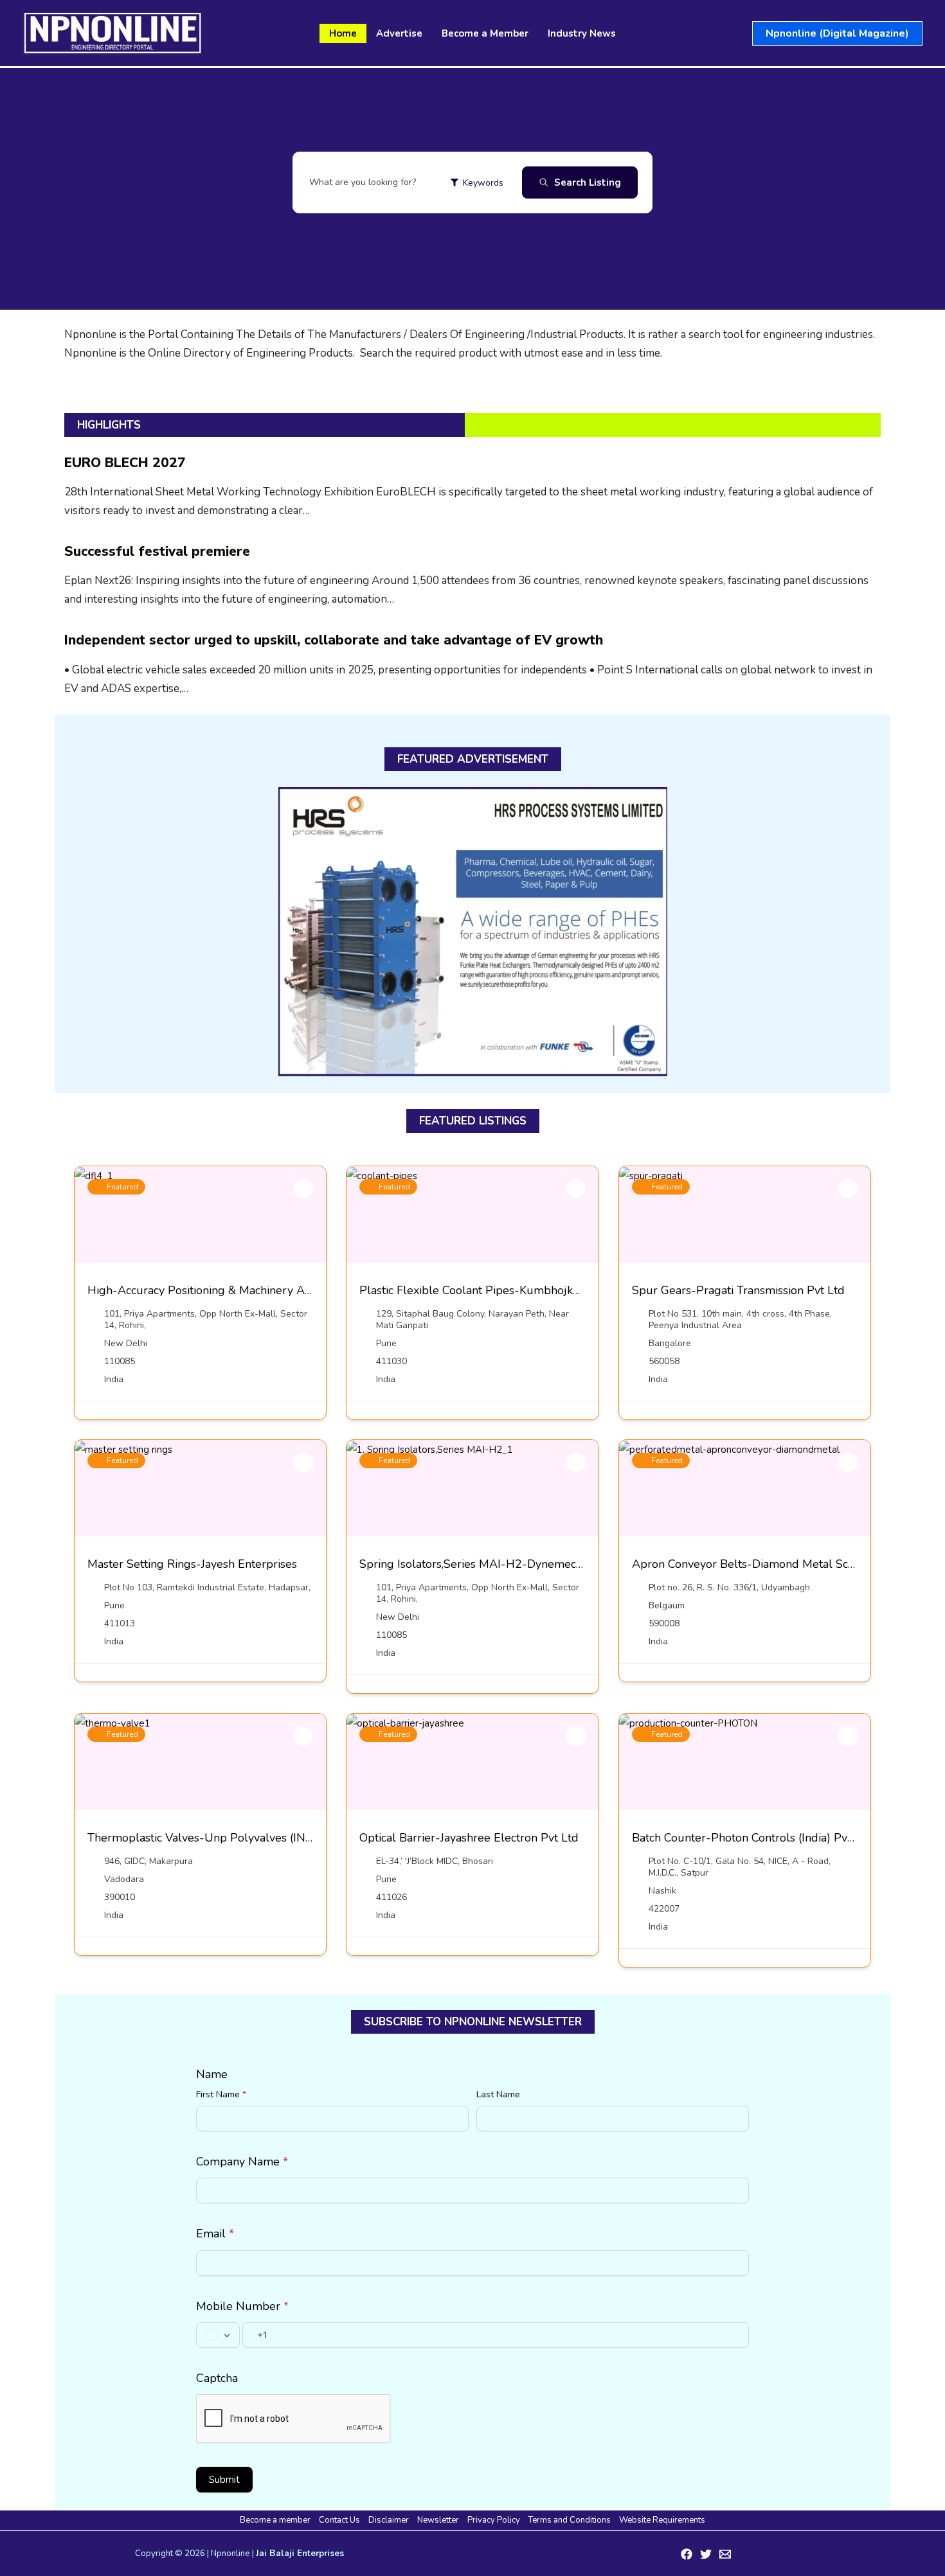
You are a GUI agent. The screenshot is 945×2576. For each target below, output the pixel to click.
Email (215, 2234)
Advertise (399, 33)
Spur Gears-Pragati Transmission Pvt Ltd (738, 1290)
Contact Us (339, 2520)
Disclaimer (389, 2520)
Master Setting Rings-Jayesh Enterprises (192, 1564)
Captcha (217, 2378)
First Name (221, 2094)
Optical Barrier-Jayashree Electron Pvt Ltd (469, 1838)
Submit (224, 2480)
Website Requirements (662, 2520)
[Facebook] (687, 2554)
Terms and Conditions (570, 2520)
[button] (837, 33)
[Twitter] (706, 2554)
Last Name (498, 2094)
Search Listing (588, 182)
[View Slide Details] (473, 932)
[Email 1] (725, 2554)
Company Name (242, 2162)
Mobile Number (242, 2306)
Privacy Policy (494, 2520)
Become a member (275, 2520)
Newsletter (438, 2520)
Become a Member (485, 33)
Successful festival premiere (157, 551)
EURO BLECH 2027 (125, 463)
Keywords (483, 183)
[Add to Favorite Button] (303, 1189)
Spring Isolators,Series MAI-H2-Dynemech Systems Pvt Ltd (515, 1564)
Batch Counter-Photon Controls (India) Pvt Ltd (752, 1838)
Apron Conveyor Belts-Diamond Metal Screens (754, 1564)
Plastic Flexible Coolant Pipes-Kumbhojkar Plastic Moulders (517, 1290)
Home (343, 33)
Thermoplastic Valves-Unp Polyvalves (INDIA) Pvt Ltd (229, 1838)
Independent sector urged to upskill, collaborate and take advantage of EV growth (334, 640)
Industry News (582, 33)
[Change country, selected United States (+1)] (218, 2335)
